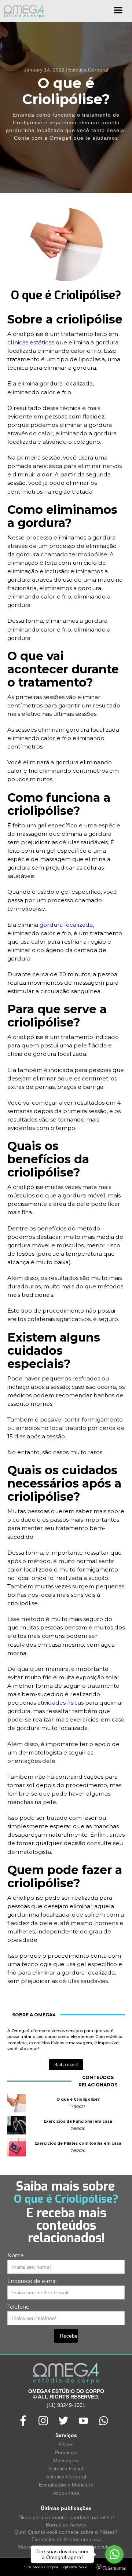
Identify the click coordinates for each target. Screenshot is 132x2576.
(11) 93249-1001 (66, 2405)
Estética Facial (66, 2469)
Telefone (18, 2307)
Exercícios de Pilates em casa (66, 2539)
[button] (118, 13)
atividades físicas (60, 1703)
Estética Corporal (66, 2477)
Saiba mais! (66, 2065)
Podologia (66, 2452)
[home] (22, 11)
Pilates (66, 2444)
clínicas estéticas (31, 342)
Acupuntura (66, 2493)
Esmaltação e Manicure (66, 2485)
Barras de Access (66, 2525)
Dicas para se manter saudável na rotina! (66, 2517)
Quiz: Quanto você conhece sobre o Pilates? (66, 2532)
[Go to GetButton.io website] (114, 2568)
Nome (16, 2255)
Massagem (66, 2460)
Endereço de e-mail (32, 2281)
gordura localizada (66, 925)
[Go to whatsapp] (114, 2554)
